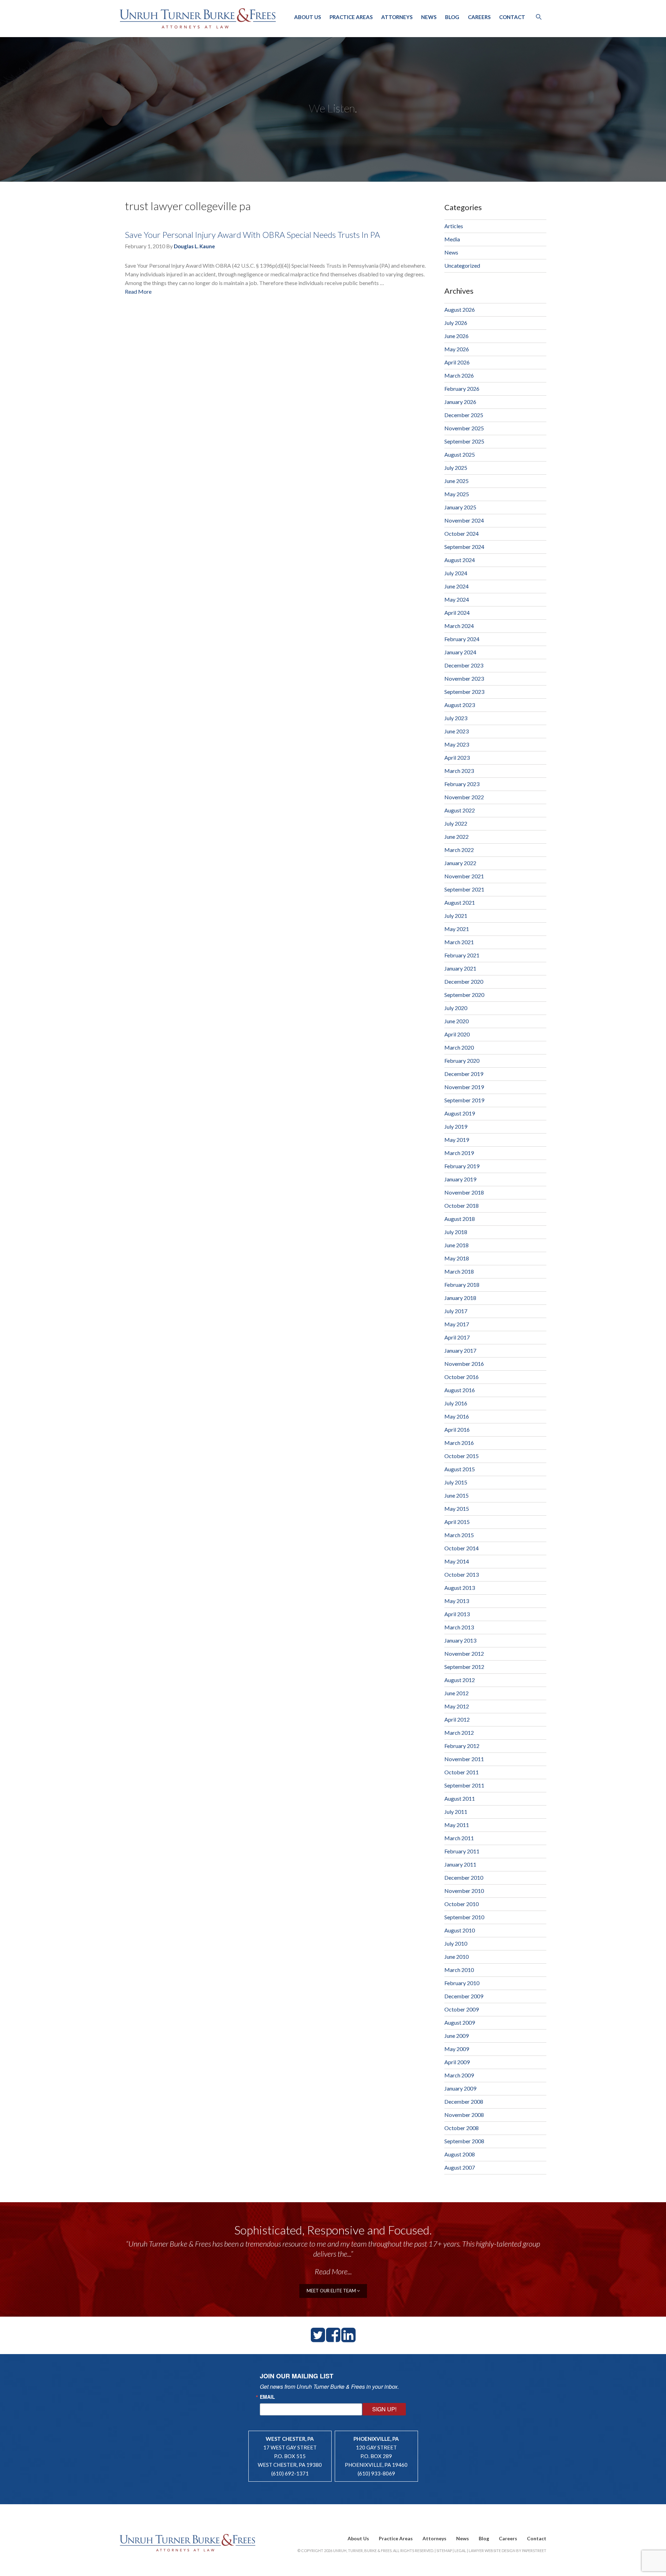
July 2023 (456, 718)
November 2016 (464, 1364)
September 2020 (464, 995)
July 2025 (456, 468)
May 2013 (457, 1601)
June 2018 (456, 1245)
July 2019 (456, 1126)
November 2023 (464, 678)
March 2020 (459, 1047)
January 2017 (460, 1350)
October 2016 (462, 1377)
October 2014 (462, 1548)
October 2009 (462, 2009)
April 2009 (457, 2062)
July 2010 (456, 1943)
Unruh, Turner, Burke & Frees (198, 18)
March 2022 (459, 850)
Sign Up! (384, 2409)
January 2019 (460, 1179)
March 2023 (459, 771)
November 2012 (464, 1653)
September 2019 (464, 1100)
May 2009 (457, 2049)
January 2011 (460, 1864)
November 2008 (464, 2115)
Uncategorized (462, 265)
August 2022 (460, 810)
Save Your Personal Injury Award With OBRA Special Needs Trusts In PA (252, 235)
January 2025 (460, 507)
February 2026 (462, 389)
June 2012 (456, 1693)
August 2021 (460, 902)
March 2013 (459, 1627)
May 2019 (457, 1140)
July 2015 (456, 1482)
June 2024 (456, 586)
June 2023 (456, 731)
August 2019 (460, 1113)
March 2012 (459, 1733)
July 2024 (456, 573)
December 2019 (464, 1074)
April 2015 (457, 1522)
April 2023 (457, 757)
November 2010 (464, 1891)
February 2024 (462, 639)
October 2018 (462, 1205)
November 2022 (464, 797)
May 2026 (457, 349)
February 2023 (462, 784)
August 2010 (460, 1930)
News (429, 17)
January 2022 (460, 863)
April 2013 (457, 1614)
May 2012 (457, 1706)
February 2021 (462, 955)
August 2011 (460, 1798)
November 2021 (464, 876)
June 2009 (456, 2036)
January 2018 (460, 1298)
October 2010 (462, 1904)
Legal (460, 2551)
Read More (138, 291)
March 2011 (459, 1838)
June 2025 (456, 481)
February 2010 (462, 1983)
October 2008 (462, 2128)
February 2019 (462, 1166)
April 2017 (457, 1337)
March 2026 (459, 375)
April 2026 (457, 362)
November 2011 (464, 1759)
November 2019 (464, 1087)
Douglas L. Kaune (194, 246)
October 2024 (462, 533)
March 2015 (459, 1535)
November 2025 (464, 428)
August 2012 (460, 1680)
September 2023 (464, 692)
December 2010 (464, 1877)
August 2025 (460, 454)
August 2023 (460, 705)
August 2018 (460, 1219)
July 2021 (456, 916)
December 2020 (464, 981)
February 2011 (462, 1851)
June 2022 (456, 837)
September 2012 (464, 1667)
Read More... (333, 2271)
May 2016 (457, 1416)
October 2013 (462, 1574)
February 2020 (462, 1061)
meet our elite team (332, 2291)
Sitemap (444, 2551)
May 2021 (457, 929)
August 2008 (460, 2154)
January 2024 (460, 652)
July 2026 (456, 323)
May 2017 (457, 1324)
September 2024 (464, 547)
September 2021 (464, 889)
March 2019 (459, 1153)
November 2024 (464, 520)
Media (452, 239)
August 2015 (460, 1469)
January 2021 (460, 968)
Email (267, 2397)
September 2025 (464, 441)
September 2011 (464, 1785)
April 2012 (457, 1719)
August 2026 (460, 309)
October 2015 (462, 1456)
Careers (479, 17)
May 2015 (457, 1509)
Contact (512, 17)
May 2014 (457, 1561)
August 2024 (460, 560)
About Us (308, 17)
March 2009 (459, 2075)
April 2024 (457, 613)
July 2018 (456, 1232)
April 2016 (457, 1429)
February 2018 (462, 1285)
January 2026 (460, 402)
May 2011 (457, 1825)
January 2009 (460, 2088)
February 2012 (462, 1746)
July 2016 (456, 1403)
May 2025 (457, 494)
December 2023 (464, 665)
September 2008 (464, 2141)
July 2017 (456, 1311)
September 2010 (464, 1917)
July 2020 (456, 1008)
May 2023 (457, 744)
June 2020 (456, 1021)
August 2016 (460, 1390)
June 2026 (456, 336)
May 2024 (457, 599)
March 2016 (459, 1443)
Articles (454, 226)
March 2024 (459, 626)
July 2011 (456, 1812)
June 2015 (456, 1495)
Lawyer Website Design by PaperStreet (507, 2551)
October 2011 (462, 1772)
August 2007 (460, 2167)
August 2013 (460, 1588)
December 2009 (464, 1996)
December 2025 (464, 415)
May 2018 (457, 1258)
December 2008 (464, 2101)
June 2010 (456, 1957)
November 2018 (464, 1192)
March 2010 (459, 1970)
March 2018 (459, 1271)
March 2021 (459, 942)
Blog (452, 17)
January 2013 (460, 1640)
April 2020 (457, 1034)
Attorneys (397, 17)
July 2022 (456, 823)
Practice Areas (351, 17)
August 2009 (460, 2022)
